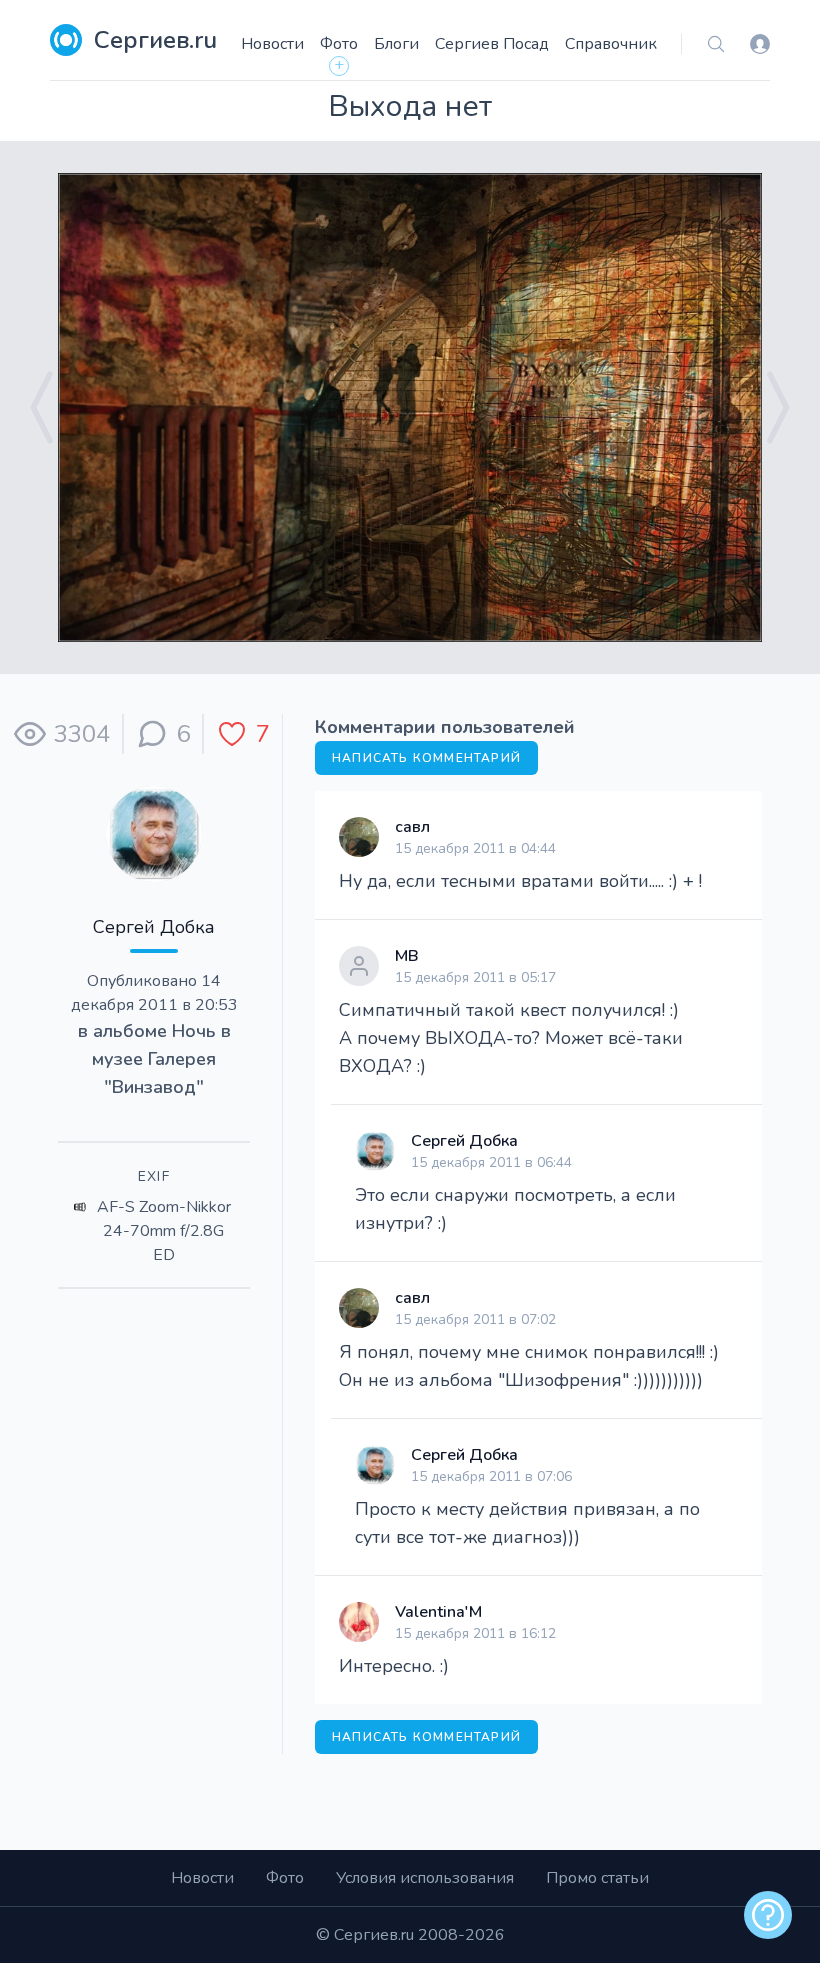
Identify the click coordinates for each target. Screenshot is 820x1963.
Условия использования (425, 1878)
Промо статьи (597, 1878)
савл (412, 827)
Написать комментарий (426, 758)
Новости (272, 44)
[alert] (768, 1915)
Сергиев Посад (492, 44)
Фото (339, 44)
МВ (407, 956)
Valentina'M (438, 1612)
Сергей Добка (154, 927)
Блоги (396, 44)
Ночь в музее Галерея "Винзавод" (161, 1059)
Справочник (611, 44)
